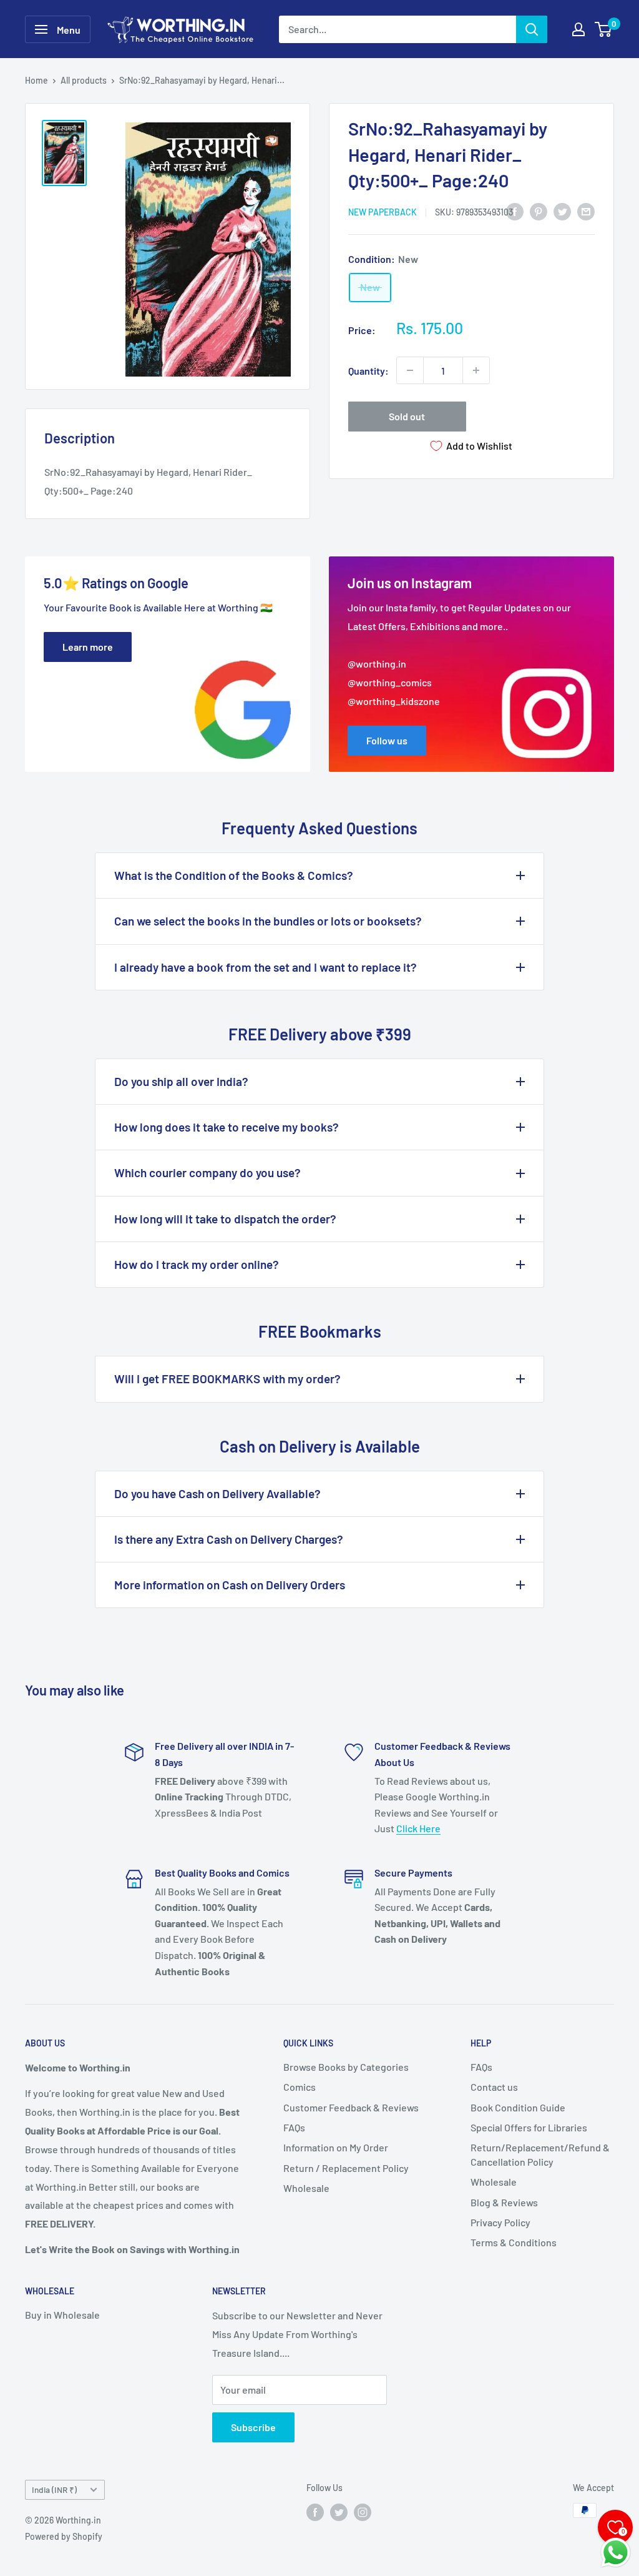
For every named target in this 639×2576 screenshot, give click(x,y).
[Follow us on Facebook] (315, 2512)
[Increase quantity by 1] (476, 370)
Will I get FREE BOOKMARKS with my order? (227, 1379)
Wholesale (306, 2188)
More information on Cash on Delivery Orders (230, 1585)
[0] (604, 29)
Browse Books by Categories (346, 2067)
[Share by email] (586, 211)
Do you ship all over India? (181, 1081)
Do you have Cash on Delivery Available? (217, 1493)
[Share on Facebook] (515, 211)
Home (37, 80)
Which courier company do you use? (207, 1172)
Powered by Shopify (64, 2536)
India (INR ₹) (54, 2490)
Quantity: (368, 371)
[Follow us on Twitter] (339, 2512)
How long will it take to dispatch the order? (225, 1219)
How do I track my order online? (197, 1264)
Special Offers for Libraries (529, 2127)
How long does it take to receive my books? (227, 1127)
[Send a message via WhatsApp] (616, 2553)
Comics (300, 2087)
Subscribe (253, 2427)
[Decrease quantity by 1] (410, 370)
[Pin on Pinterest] (539, 211)
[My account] (578, 29)
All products (84, 80)
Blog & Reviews (504, 2202)
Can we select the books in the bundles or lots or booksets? (268, 921)
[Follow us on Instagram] (363, 2512)
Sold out (407, 416)
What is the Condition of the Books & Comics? (234, 875)
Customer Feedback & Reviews (351, 2107)
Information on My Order (336, 2147)
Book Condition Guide (518, 2107)
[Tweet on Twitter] (562, 211)
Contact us (494, 2087)
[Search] (532, 29)
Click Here (418, 1828)
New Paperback (383, 212)
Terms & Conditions (514, 2242)
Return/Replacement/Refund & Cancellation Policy (540, 2154)
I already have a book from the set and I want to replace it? (266, 967)
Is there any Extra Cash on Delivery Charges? (229, 1539)
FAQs (294, 2127)
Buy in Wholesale (62, 2315)
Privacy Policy (500, 2222)
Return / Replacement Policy (346, 2168)
